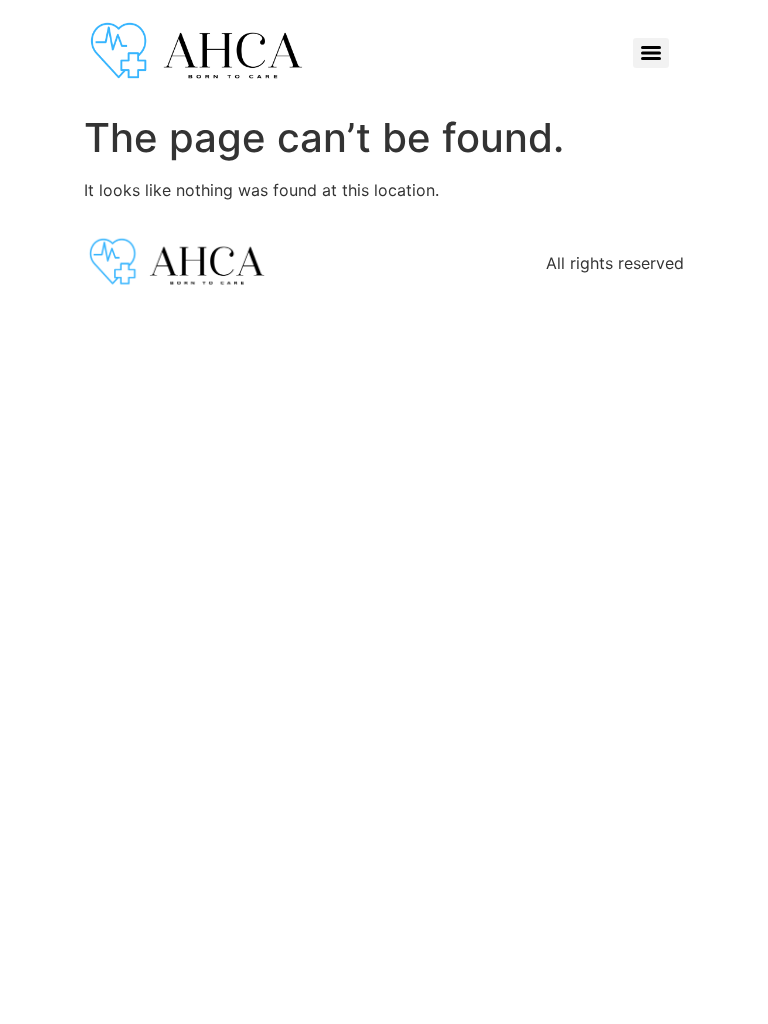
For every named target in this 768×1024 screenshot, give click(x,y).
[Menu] (651, 53)
